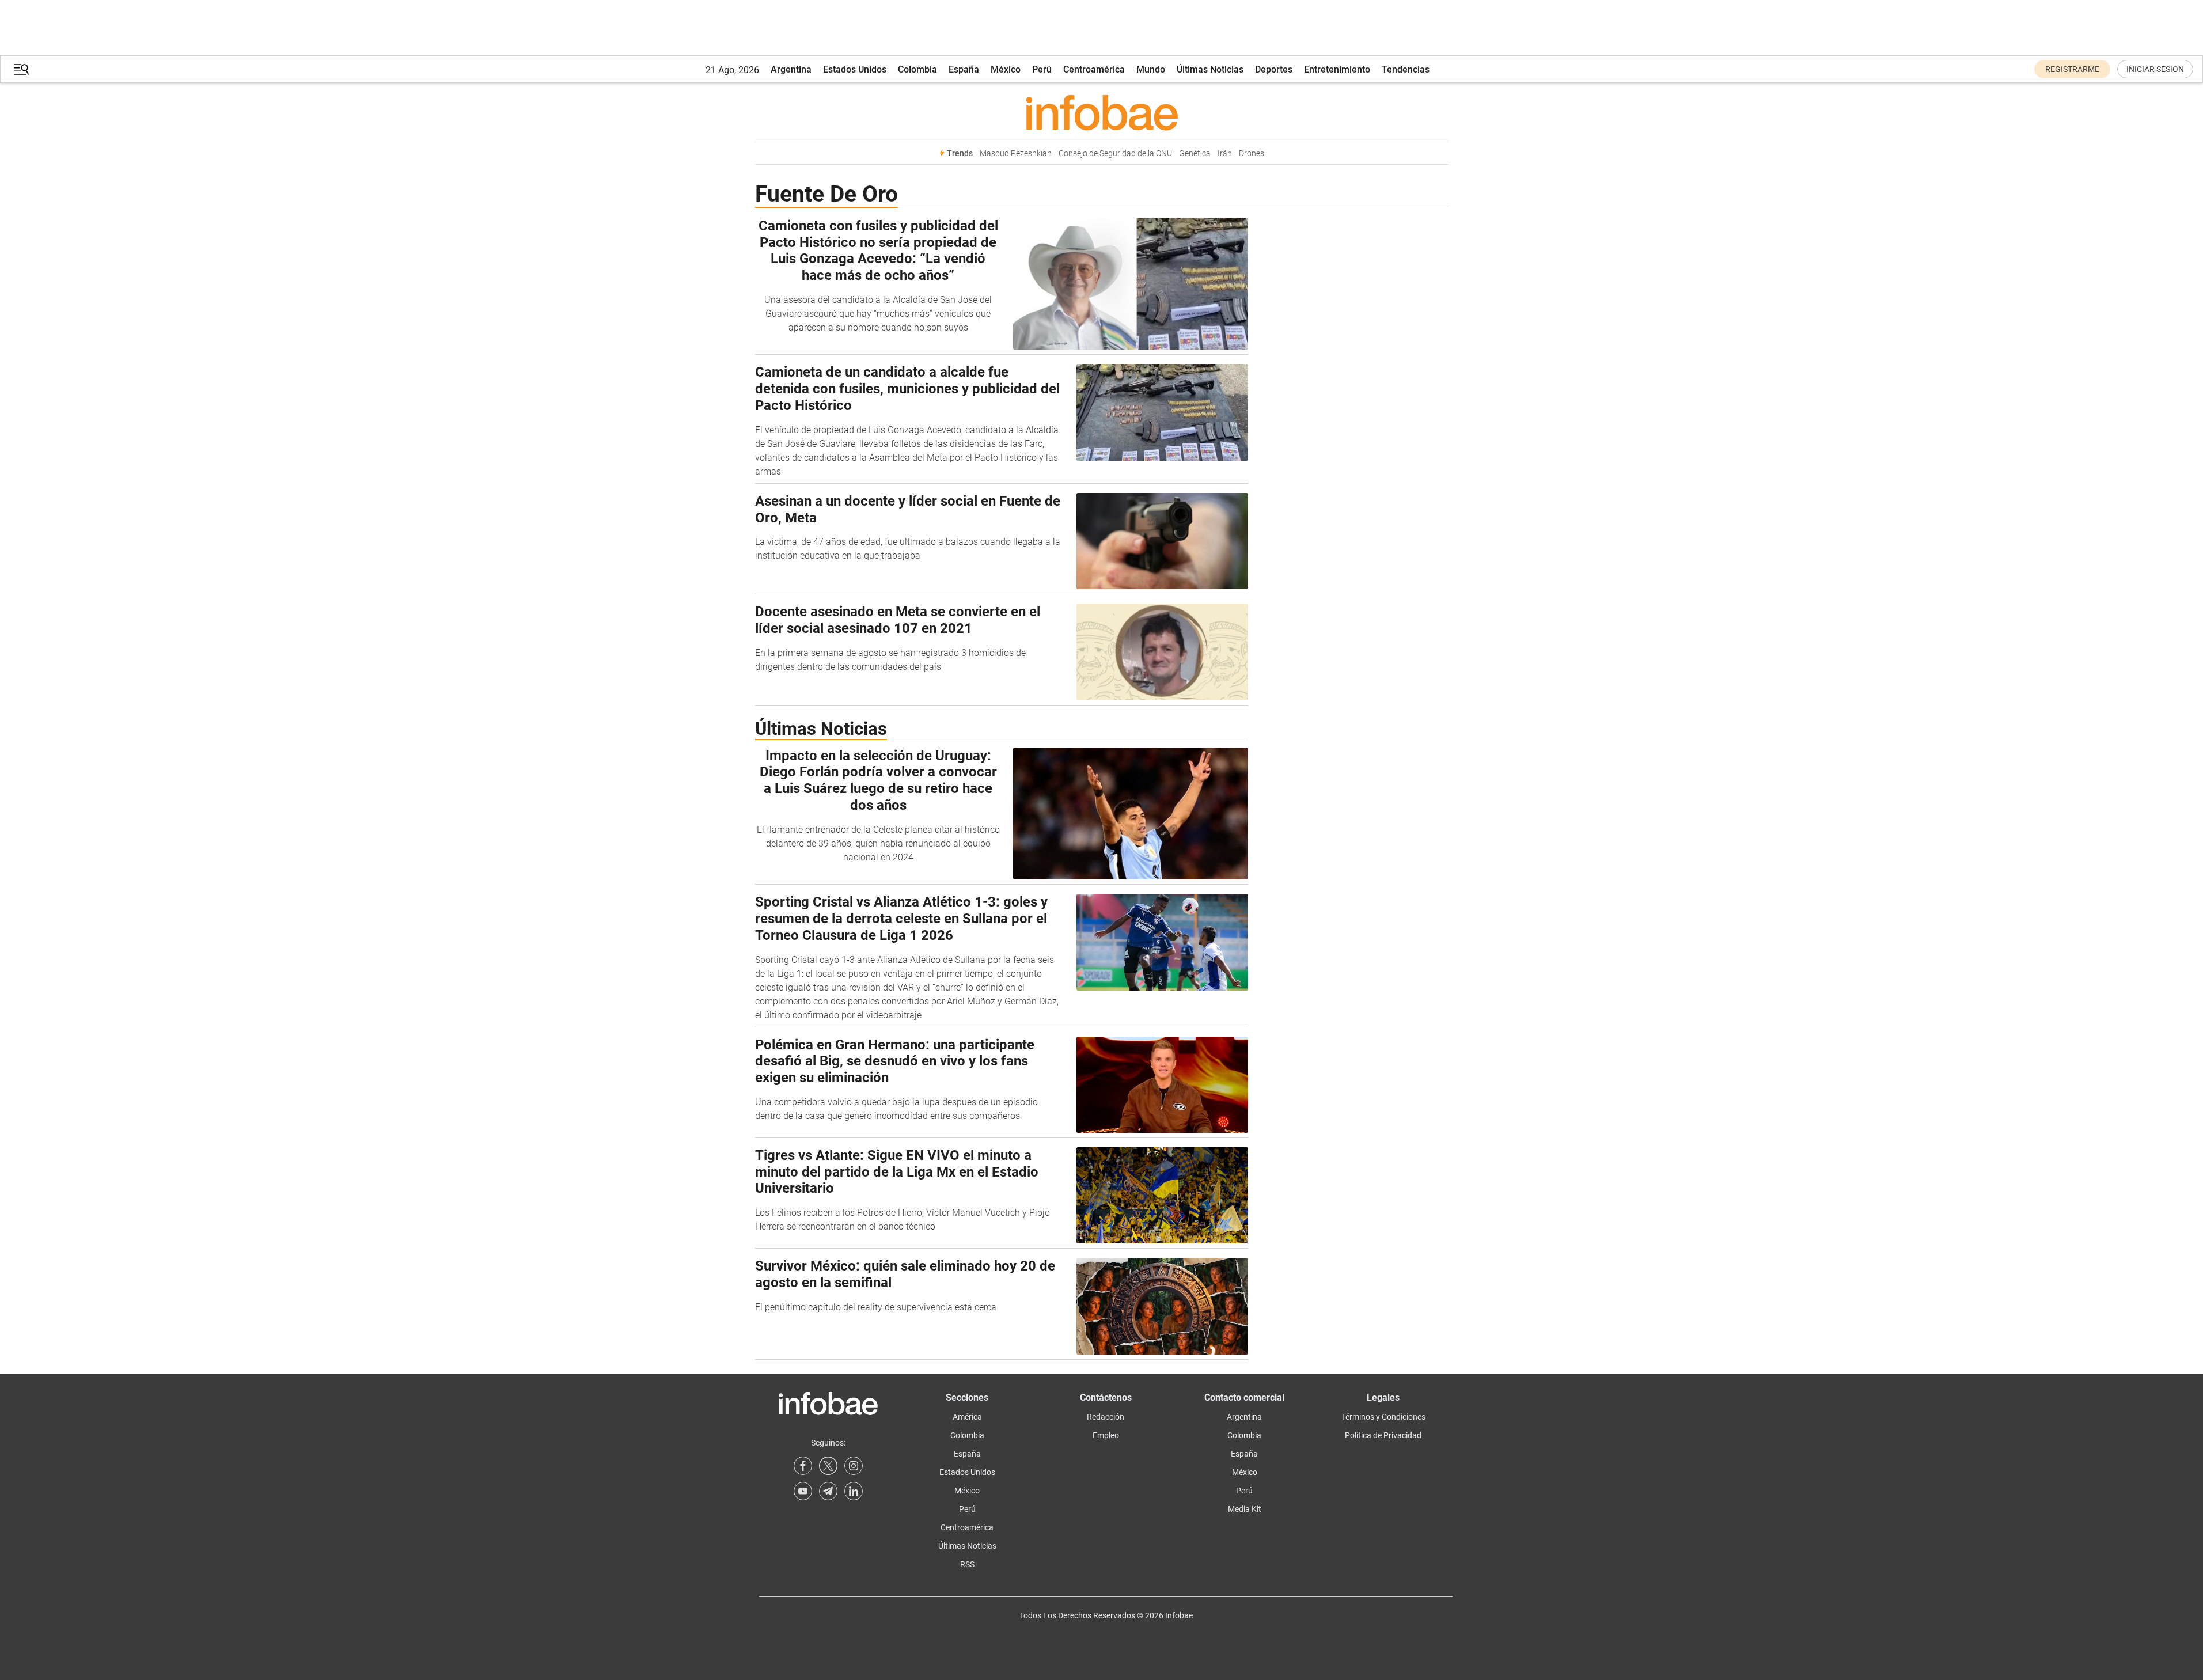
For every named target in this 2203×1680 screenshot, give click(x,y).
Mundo (1151, 69)
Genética (1195, 153)
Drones (1252, 153)
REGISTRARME (2072, 69)
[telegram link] (828, 1491)
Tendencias (1406, 69)
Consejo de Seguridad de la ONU (1115, 153)
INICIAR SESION (2155, 69)
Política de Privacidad (1383, 1435)
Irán (1225, 153)
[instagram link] (854, 1466)
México (1006, 69)
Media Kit (1245, 1509)
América (967, 1417)
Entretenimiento (1337, 69)
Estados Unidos (855, 69)
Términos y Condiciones (1383, 1417)
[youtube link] (803, 1491)
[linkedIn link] (854, 1491)
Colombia (917, 69)
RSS (967, 1564)
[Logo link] (1102, 112)
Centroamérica (1094, 69)
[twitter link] (828, 1466)
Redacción (1106, 1417)
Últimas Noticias (1210, 69)
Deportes (1274, 69)
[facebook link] (803, 1466)
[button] (21, 69)
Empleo (1106, 1435)
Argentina (791, 69)
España (964, 69)
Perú (1042, 69)
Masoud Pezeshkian (1016, 153)
